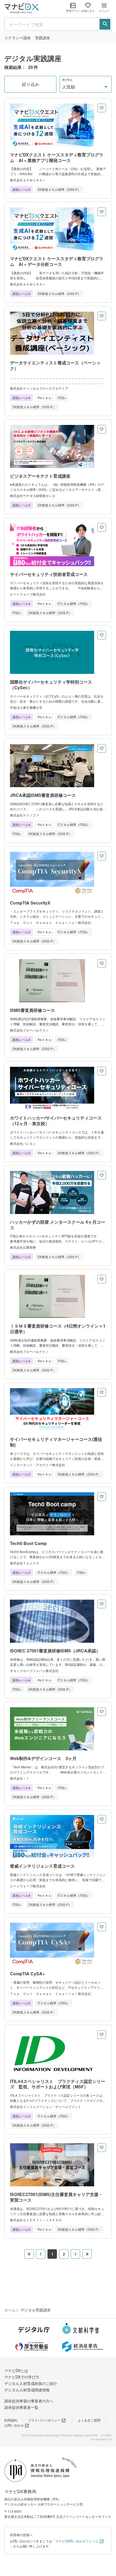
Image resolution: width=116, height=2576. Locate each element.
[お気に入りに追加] (102, 108)
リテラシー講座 (18, 38)
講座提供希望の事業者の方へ (29, 2401)
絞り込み (30, 84)
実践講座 (43, 38)
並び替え (67, 80)
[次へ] (75, 2254)
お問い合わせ (14, 2425)
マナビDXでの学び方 (22, 2377)
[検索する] (105, 24)
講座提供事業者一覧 (21, 2407)
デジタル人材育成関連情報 (27, 2390)
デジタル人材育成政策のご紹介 (31, 2383)
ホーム (10, 2310)
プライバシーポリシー (44, 2420)
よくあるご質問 (89, 2420)
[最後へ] (87, 2254)
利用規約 (11, 2420)
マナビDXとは (16, 2370)
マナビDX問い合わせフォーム (77, 2541)
